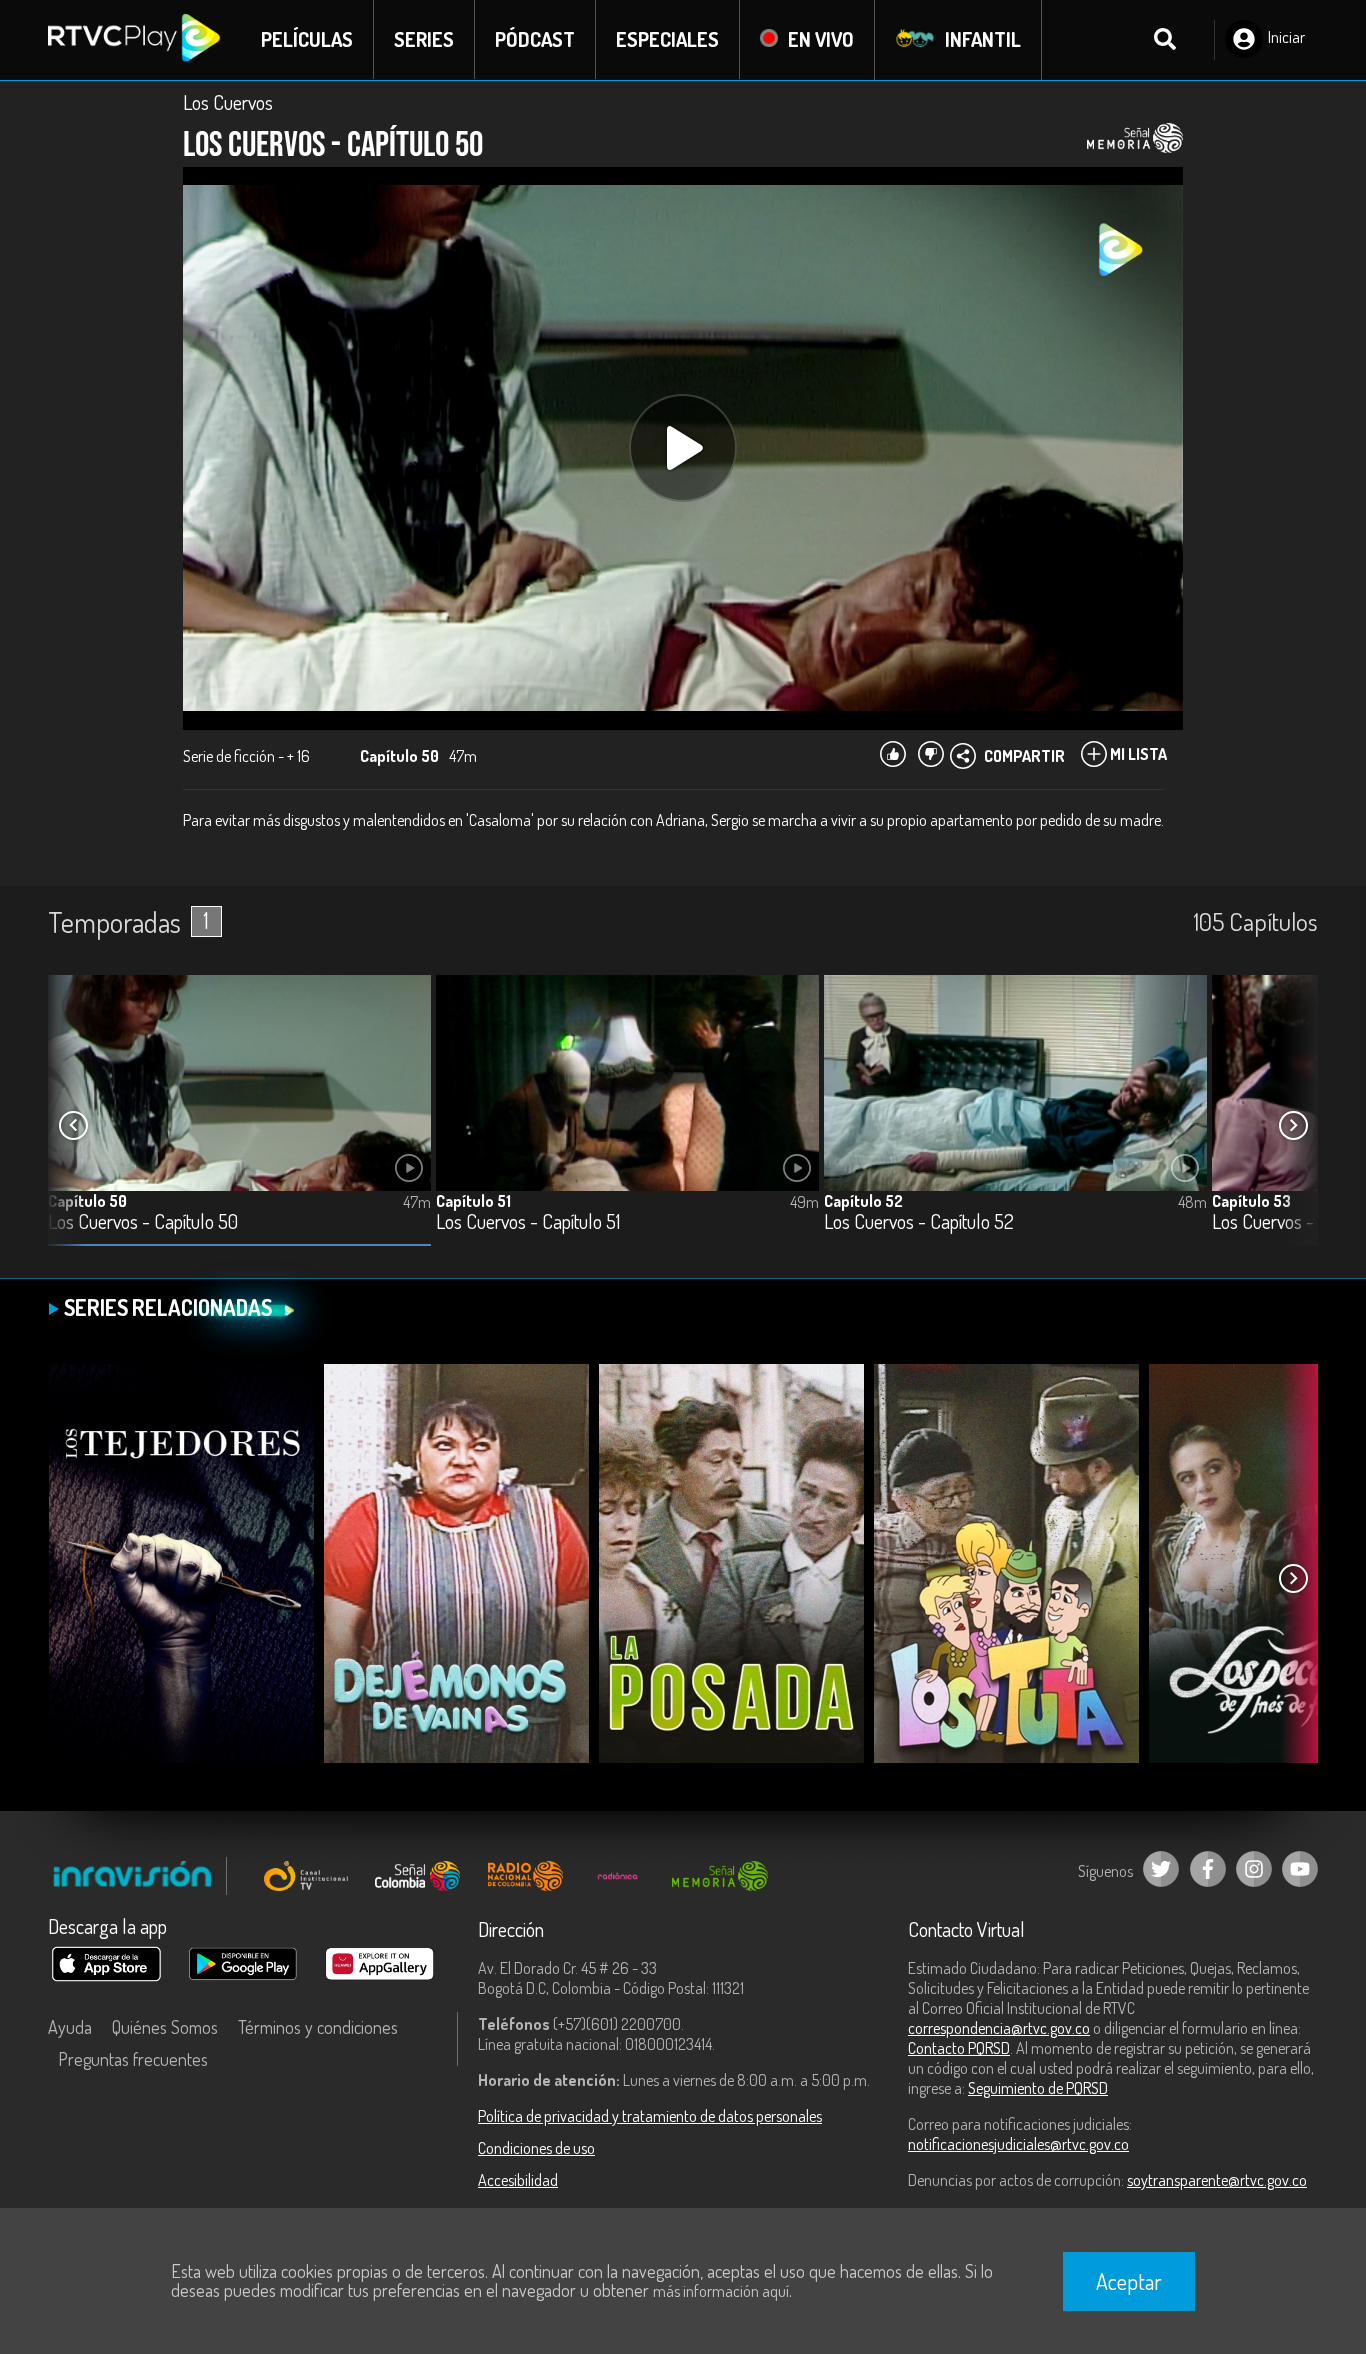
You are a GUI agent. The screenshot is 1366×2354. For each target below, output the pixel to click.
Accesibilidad (518, 2180)
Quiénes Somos (165, 2027)
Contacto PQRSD (959, 2048)
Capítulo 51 (473, 1201)
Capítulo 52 (863, 1201)
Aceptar (1129, 2281)
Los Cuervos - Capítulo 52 (919, 1222)
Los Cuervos (228, 102)
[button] (1293, 1126)
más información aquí (721, 2291)
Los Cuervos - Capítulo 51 (528, 1222)
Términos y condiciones (318, 2027)
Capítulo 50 (87, 1201)
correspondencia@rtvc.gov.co (999, 2028)
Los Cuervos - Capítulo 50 (143, 1222)
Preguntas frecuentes (133, 2059)
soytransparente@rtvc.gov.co (1217, 2180)
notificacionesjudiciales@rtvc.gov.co (1018, 2144)
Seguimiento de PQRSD (1038, 2088)
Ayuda (70, 2027)
